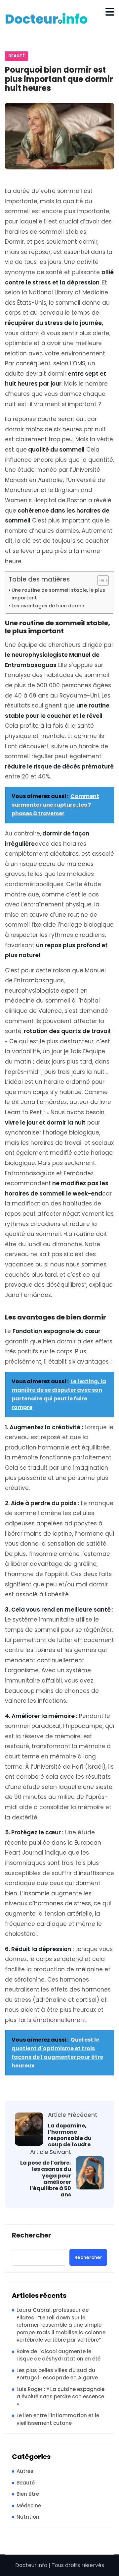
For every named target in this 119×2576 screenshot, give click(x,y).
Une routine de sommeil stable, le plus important (58, 594)
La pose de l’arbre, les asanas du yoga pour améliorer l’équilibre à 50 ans (46, 2179)
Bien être (28, 2494)
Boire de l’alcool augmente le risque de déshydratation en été (59, 2355)
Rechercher (32, 2236)
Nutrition (28, 2517)
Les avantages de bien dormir (48, 606)
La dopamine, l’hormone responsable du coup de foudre (70, 2135)
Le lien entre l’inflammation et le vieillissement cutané (58, 2419)
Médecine (29, 2506)
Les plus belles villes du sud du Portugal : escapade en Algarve (57, 2374)
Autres (25, 2471)
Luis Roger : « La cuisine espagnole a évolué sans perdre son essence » (60, 2397)
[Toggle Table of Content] (100, 581)
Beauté (17, 56)
